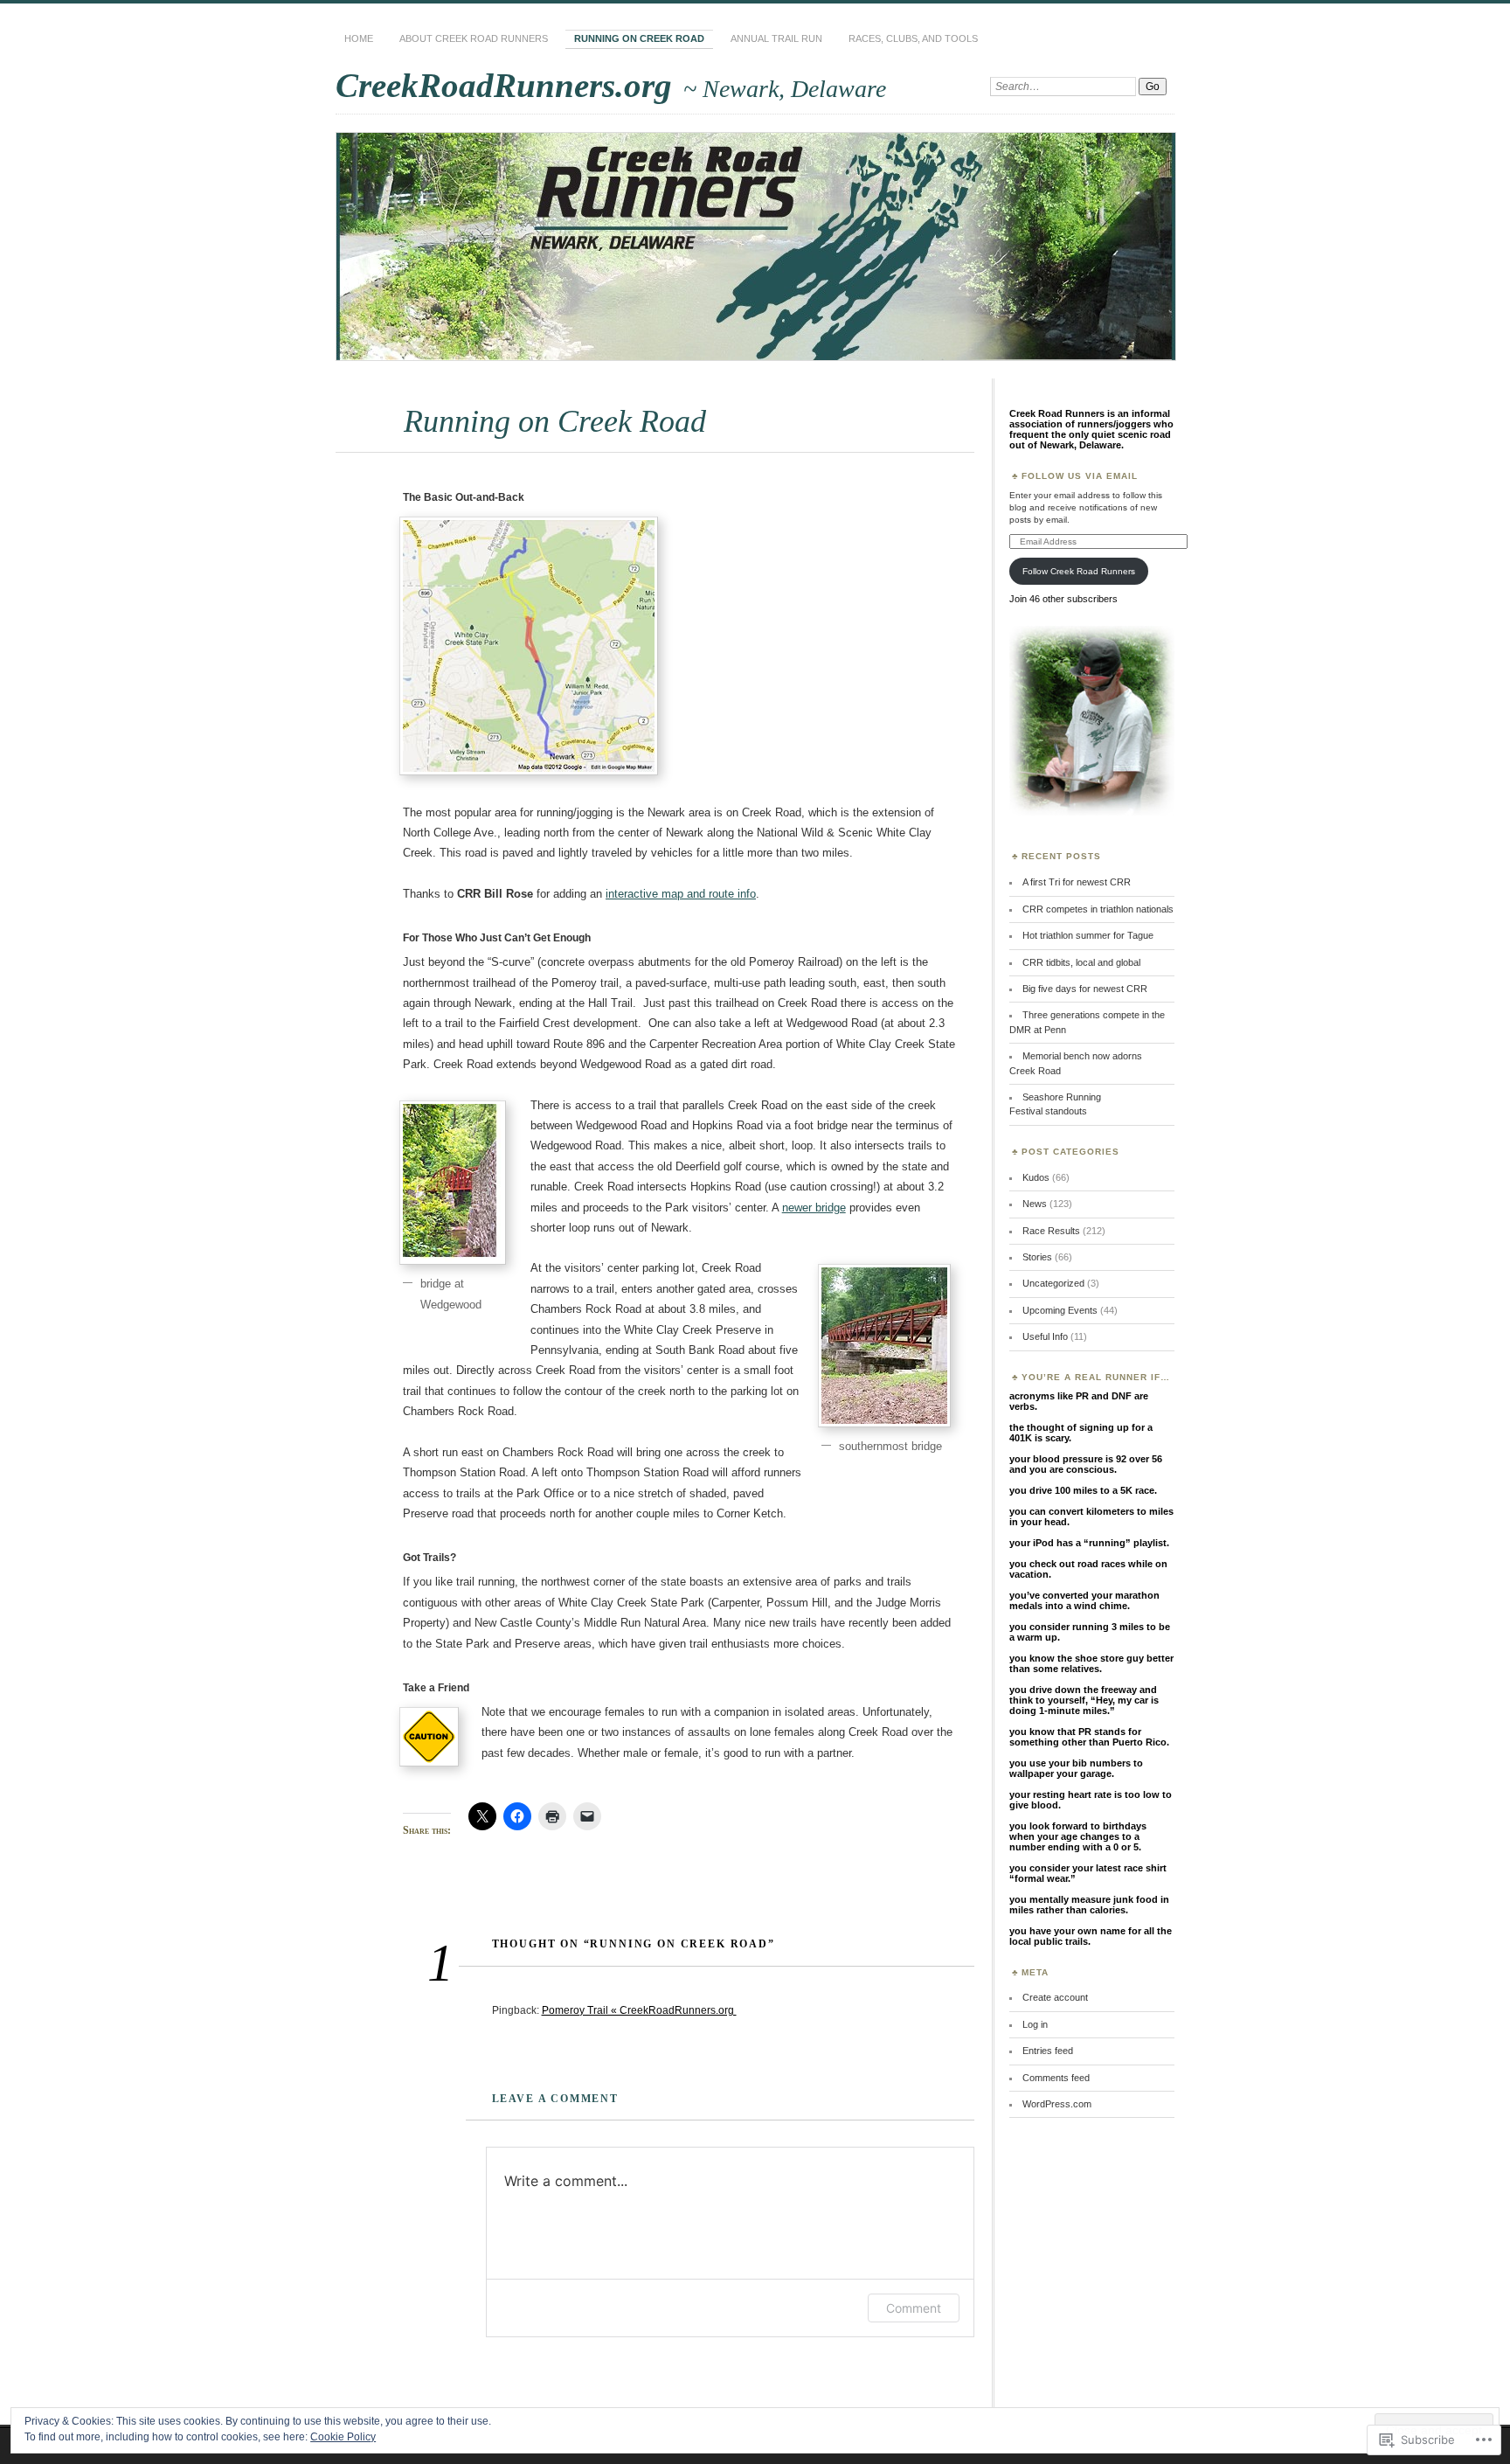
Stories (1037, 1257)
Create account (1055, 1997)
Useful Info (1045, 1336)
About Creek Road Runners (474, 38)
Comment (914, 2308)
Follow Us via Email (1080, 476)
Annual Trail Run (776, 38)
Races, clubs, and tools (913, 38)
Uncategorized (1053, 1283)
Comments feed (1056, 2078)
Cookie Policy (343, 2437)
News (1035, 1204)
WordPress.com (1057, 2104)
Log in (1035, 2024)
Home (359, 38)
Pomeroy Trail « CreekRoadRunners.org (639, 2010)
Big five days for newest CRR (1085, 989)
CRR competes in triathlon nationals (1098, 909)
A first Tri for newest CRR (1077, 882)
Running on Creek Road (639, 38)
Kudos (1036, 1177)
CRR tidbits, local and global (1081, 962)
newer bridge (814, 1208)
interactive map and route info (681, 894)
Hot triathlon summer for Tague (1088, 935)
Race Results (1051, 1231)
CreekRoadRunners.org (508, 85)
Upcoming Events (1060, 1310)
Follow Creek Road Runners (1079, 571)
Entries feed (1048, 2051)
